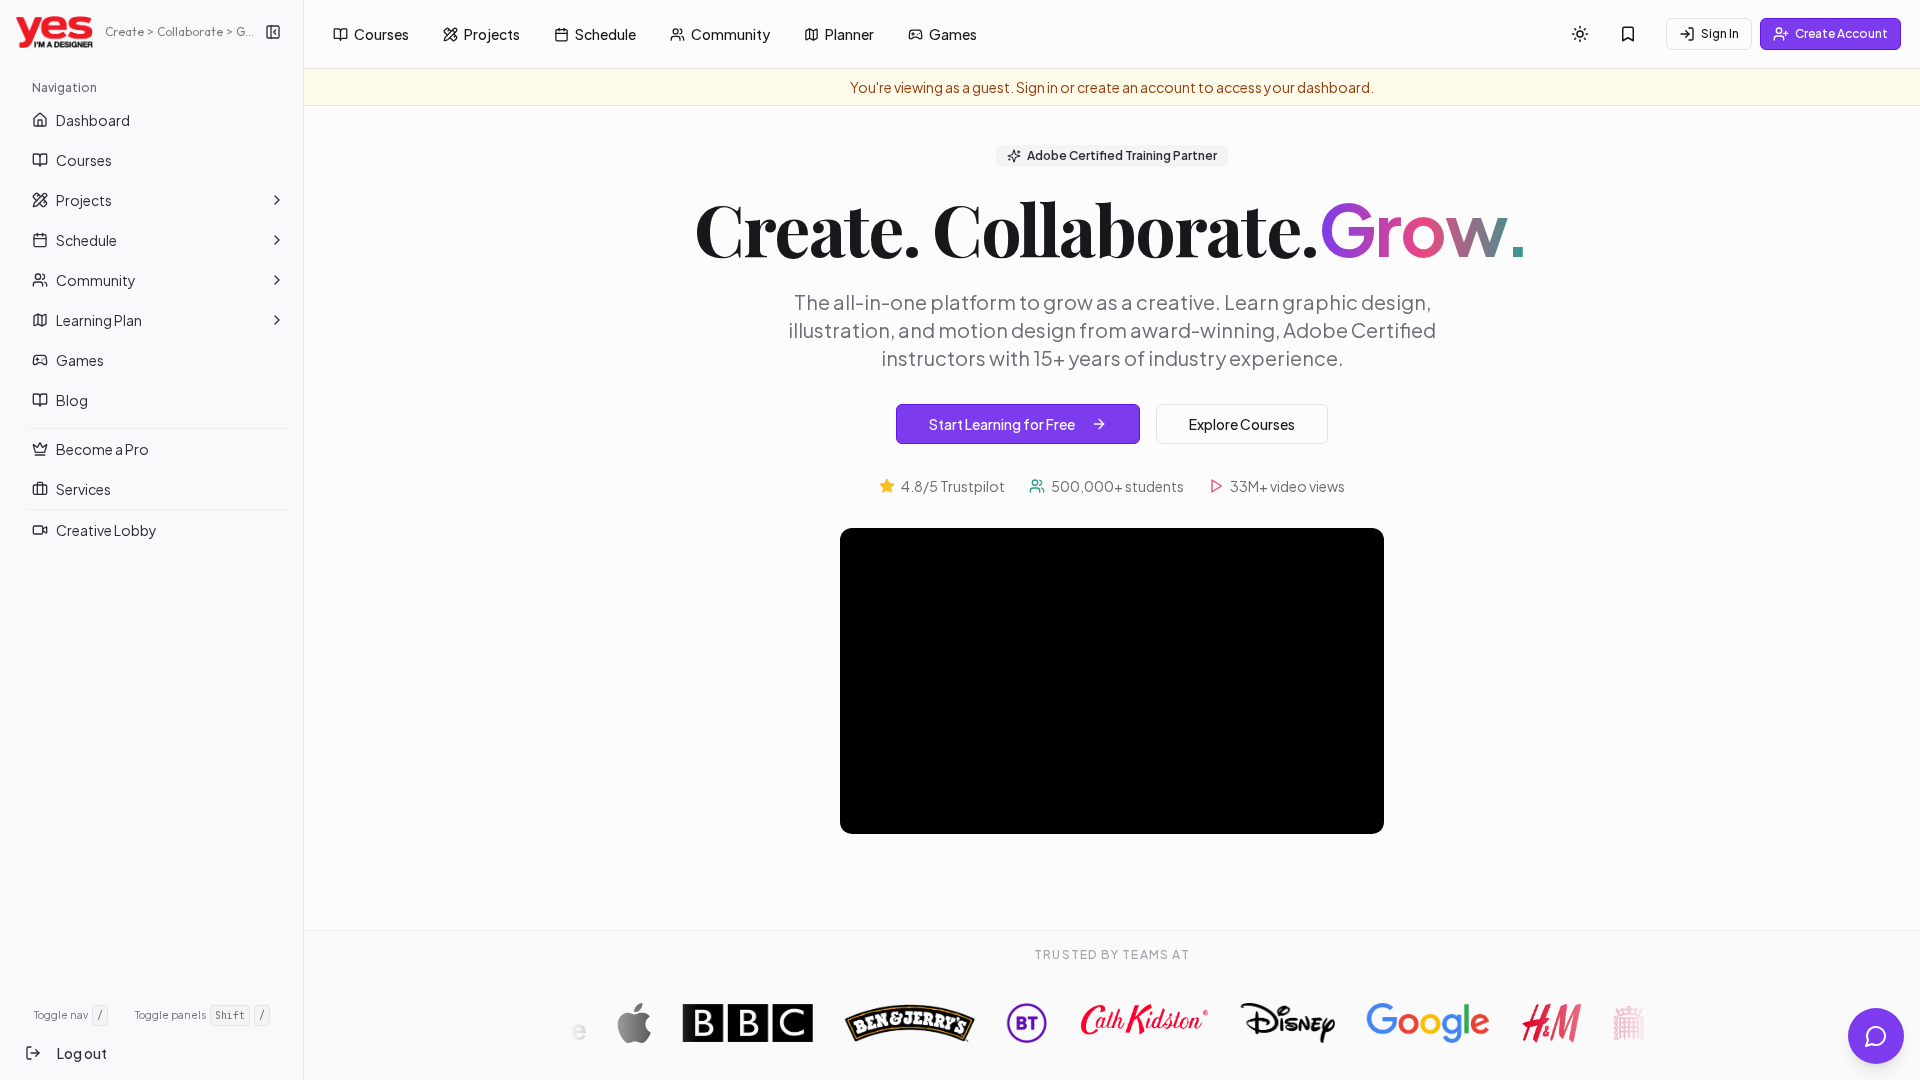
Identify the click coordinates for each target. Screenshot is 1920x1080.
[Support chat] (1876, 1036)
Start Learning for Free (1002, 424)
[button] (277, 200)
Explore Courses (1242, 424)
